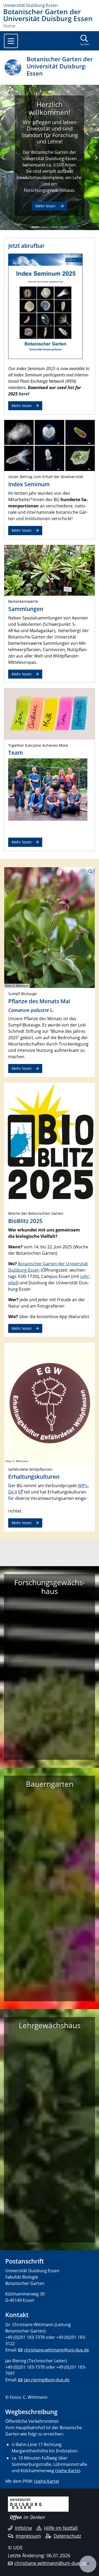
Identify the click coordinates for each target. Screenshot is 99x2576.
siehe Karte (68, 2471)
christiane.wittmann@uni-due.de (56, 2350)
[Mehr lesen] (49, 445)
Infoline (23, 2528)
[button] (3, 157)
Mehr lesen (22, 406)
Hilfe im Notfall (61, 2528)
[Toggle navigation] (11, 41)
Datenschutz (67, 2536)
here (23, 394)
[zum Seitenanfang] (88, 2564)
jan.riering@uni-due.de (47, 2380)
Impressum (28, 2536)
